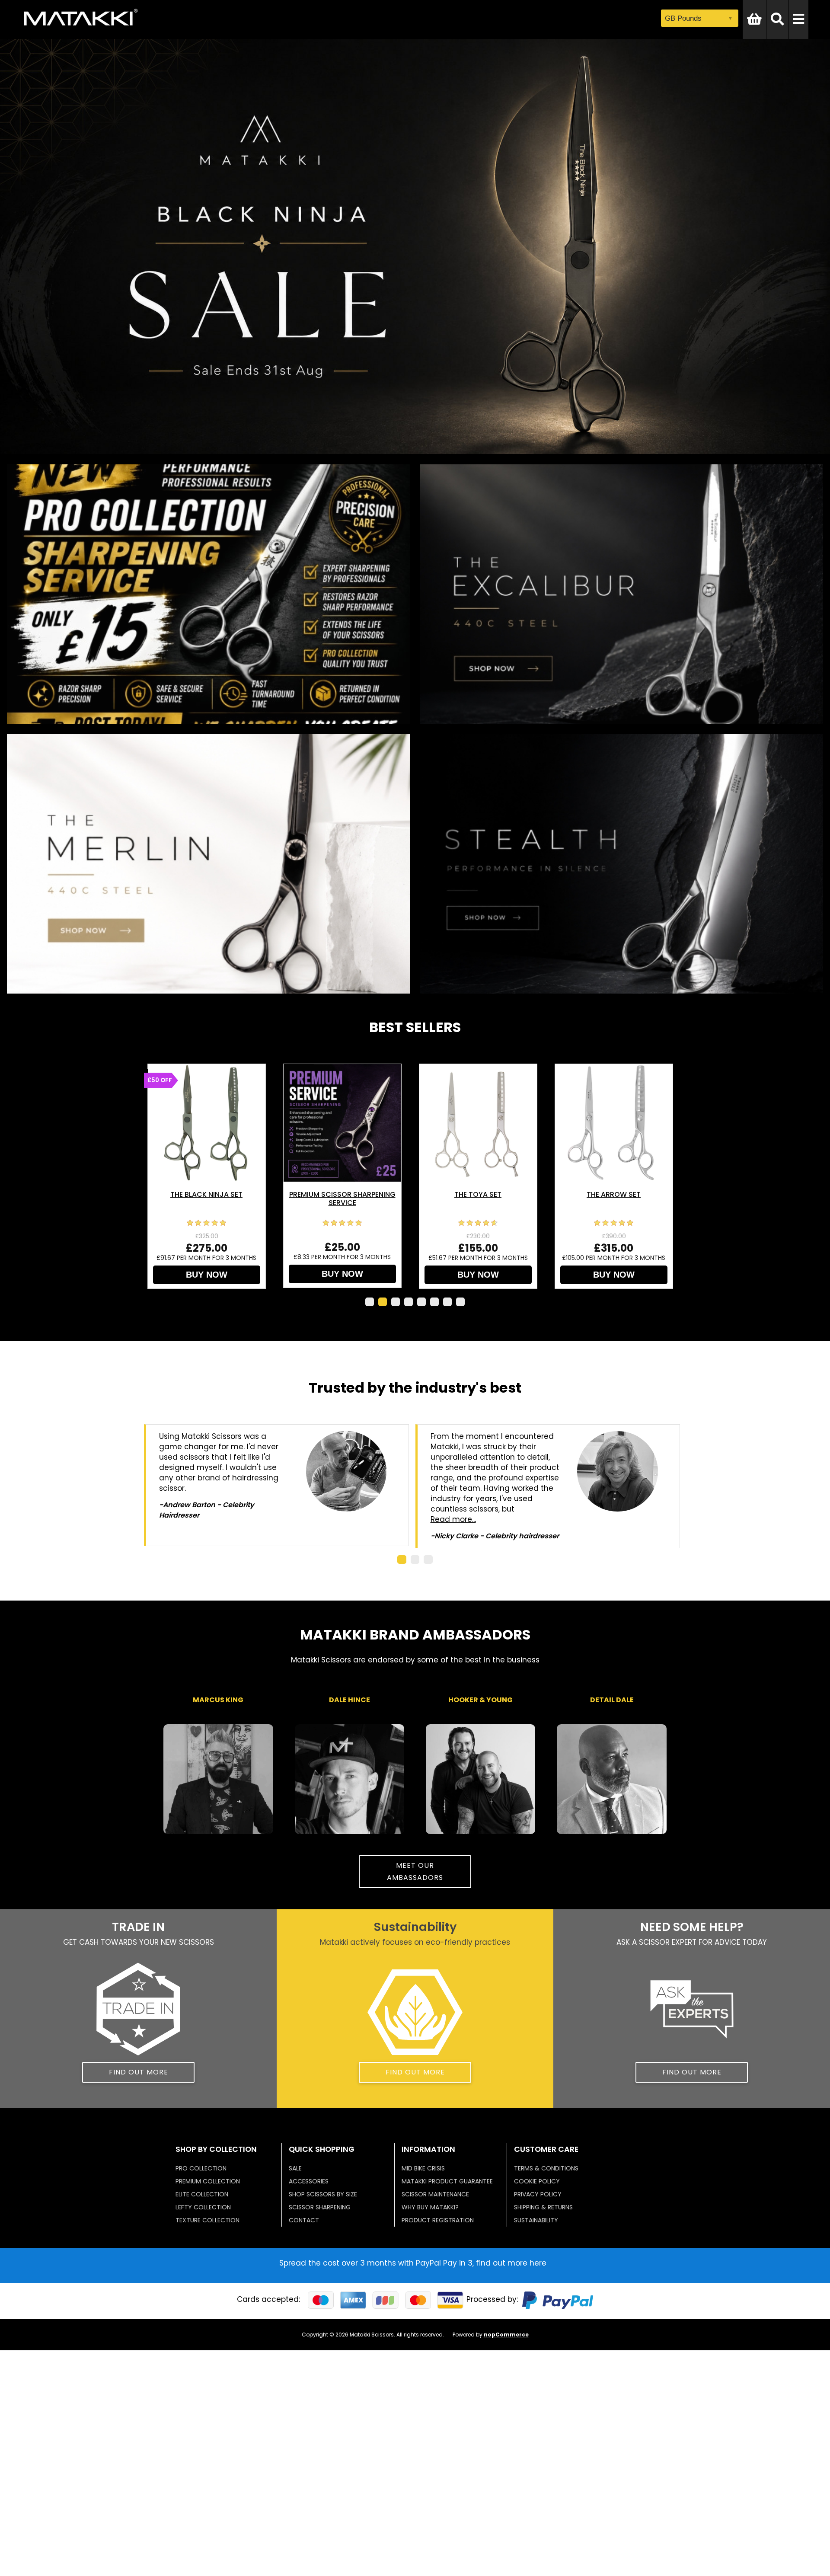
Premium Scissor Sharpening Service (342, 1199)
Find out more (139, 2072)
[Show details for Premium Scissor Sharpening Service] (342, 1123)
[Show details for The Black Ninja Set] (207, 1123)
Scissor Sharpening (320, 2207)
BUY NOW (207, 1275)
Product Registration (438, 2220)
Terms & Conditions (546, 2168)
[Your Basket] (754, 19)
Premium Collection (208, 2181)
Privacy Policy (538, 2194)
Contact (304, 2220)
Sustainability (536, 2220)
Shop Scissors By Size (323, 2194)
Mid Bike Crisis (423, 2168)
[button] (402, 1560)
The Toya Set (478, 1194)
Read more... (453, 1519)
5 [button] (421, 1302)
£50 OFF (160, 1080)
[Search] (777, 19)
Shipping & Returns (543, 2207)
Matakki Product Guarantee (447, 2181)
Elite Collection (202, 2194)
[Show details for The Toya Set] (478, 1123)
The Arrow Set (614, 1194)
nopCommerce (506, 2335)
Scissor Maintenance (435, 2194)
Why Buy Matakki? (430, 2207)
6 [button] (434, 1302)
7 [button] (447, 1302)
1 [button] (370, 1302)
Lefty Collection (203, 2207)
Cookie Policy (537, 2181)
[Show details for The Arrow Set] (614, 1123)
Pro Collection (201, 2168)
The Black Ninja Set (206, 1194)
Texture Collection (207, 2220)
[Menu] (798, 19)
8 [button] (460, 1302)
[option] (212, 1176)
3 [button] (396, 1302)
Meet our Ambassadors (415, 1871)
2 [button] (383, 1302)
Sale (295, 2168)
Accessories (309, 2181)
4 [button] (409, 1302)
